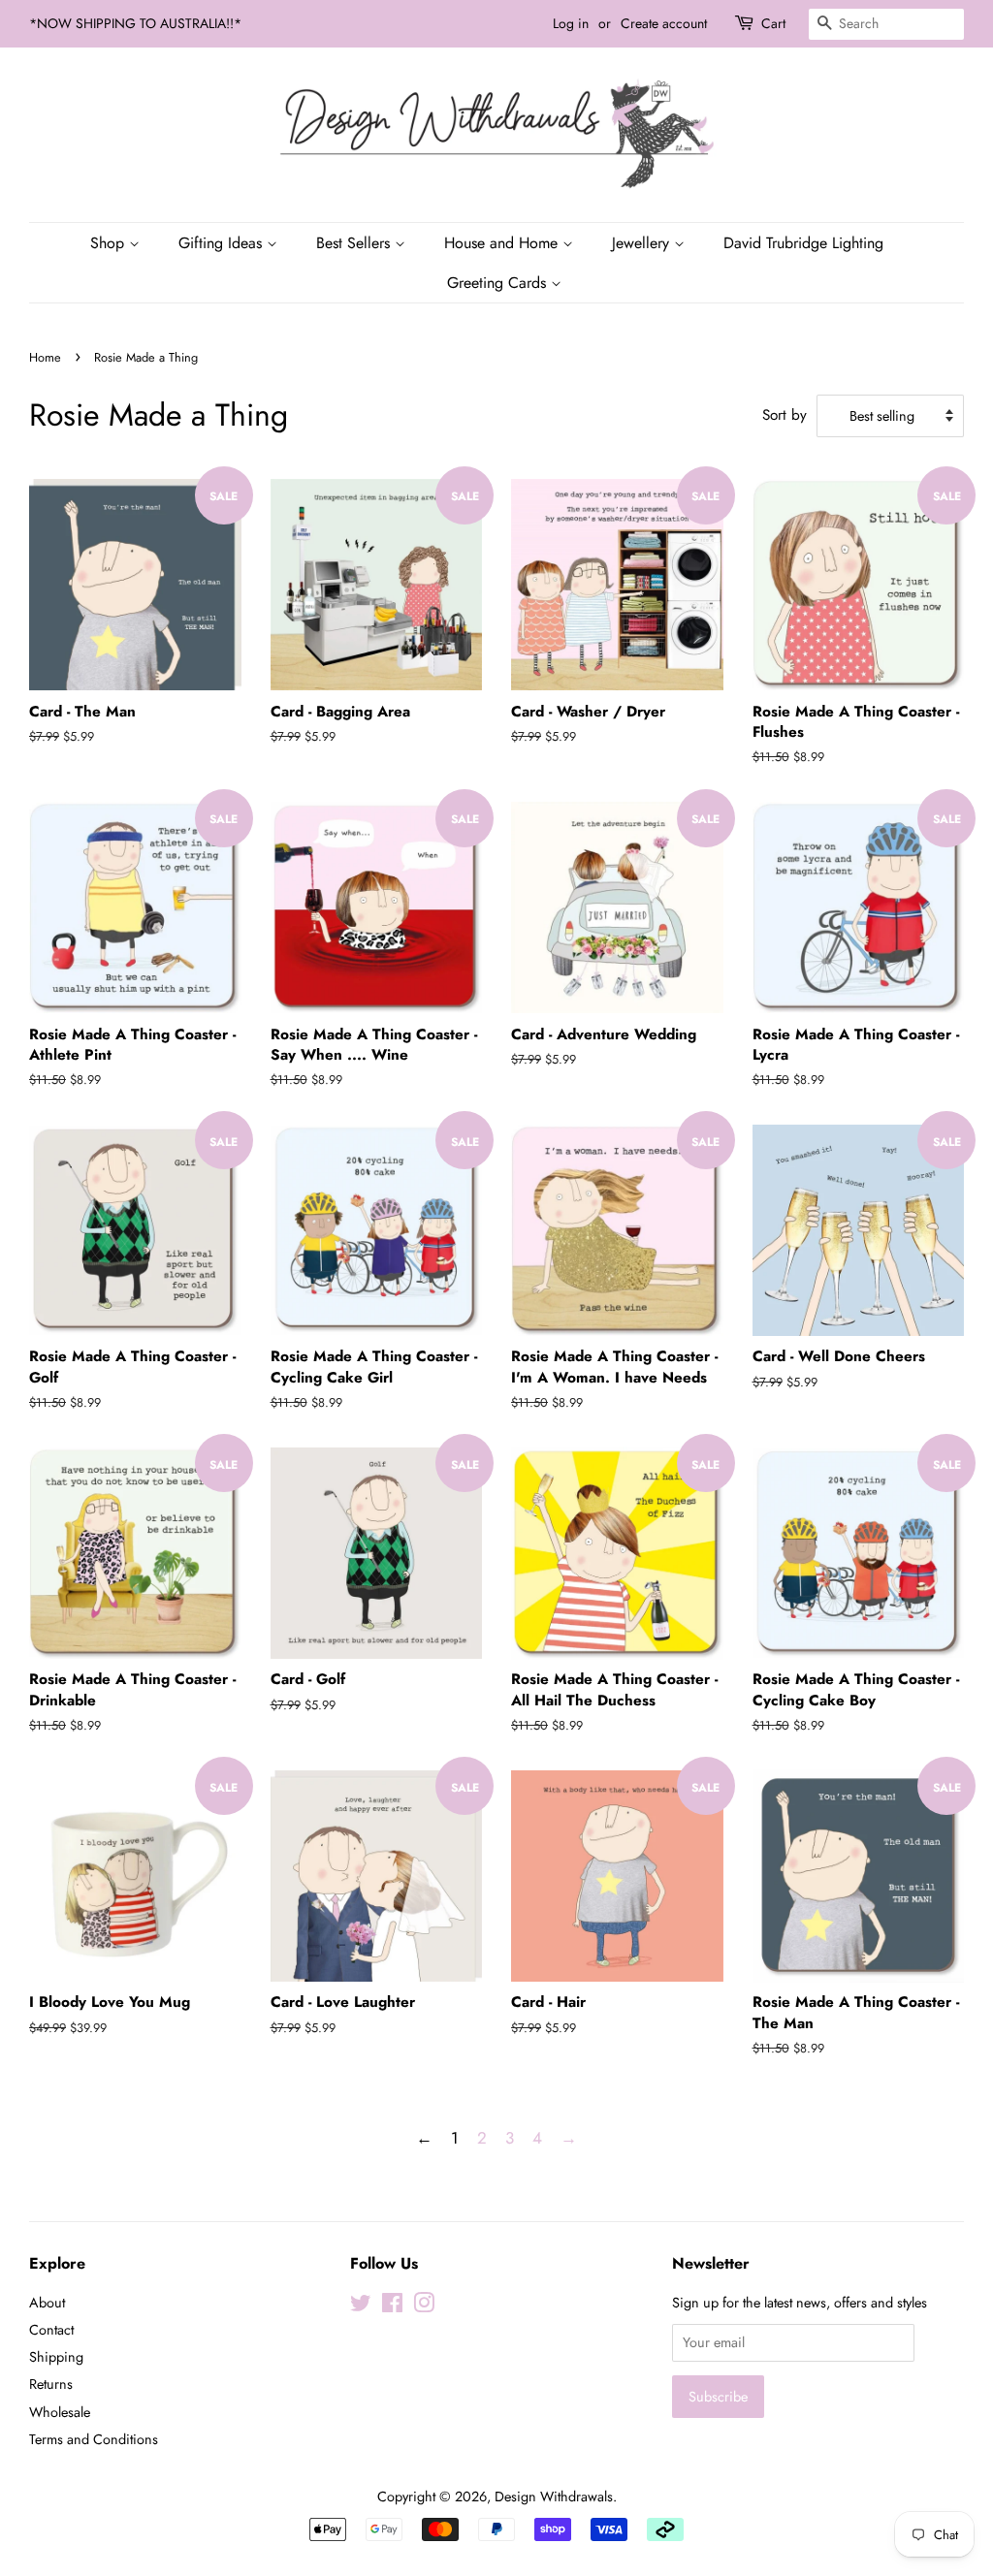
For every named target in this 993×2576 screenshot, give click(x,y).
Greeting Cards (499, 283)
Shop (110, 243)
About (47, 2303)
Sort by (785, 415)
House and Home (503, 243)
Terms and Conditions (94, 2439)
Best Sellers (355, 243)
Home (45, 357)
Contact (51, 2330)
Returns (51, 2384)
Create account (664, 23)
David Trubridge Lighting (803, 243)
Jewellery (643, 243)
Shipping (56, 2357)
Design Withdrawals (554, 2496)
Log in (571, 23)
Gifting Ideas (223, 243)
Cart (773, 23)
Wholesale (60, 2412)
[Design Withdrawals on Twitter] (361, 2306)
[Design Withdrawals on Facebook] (392, 2306)
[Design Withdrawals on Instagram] (424, 2306)
